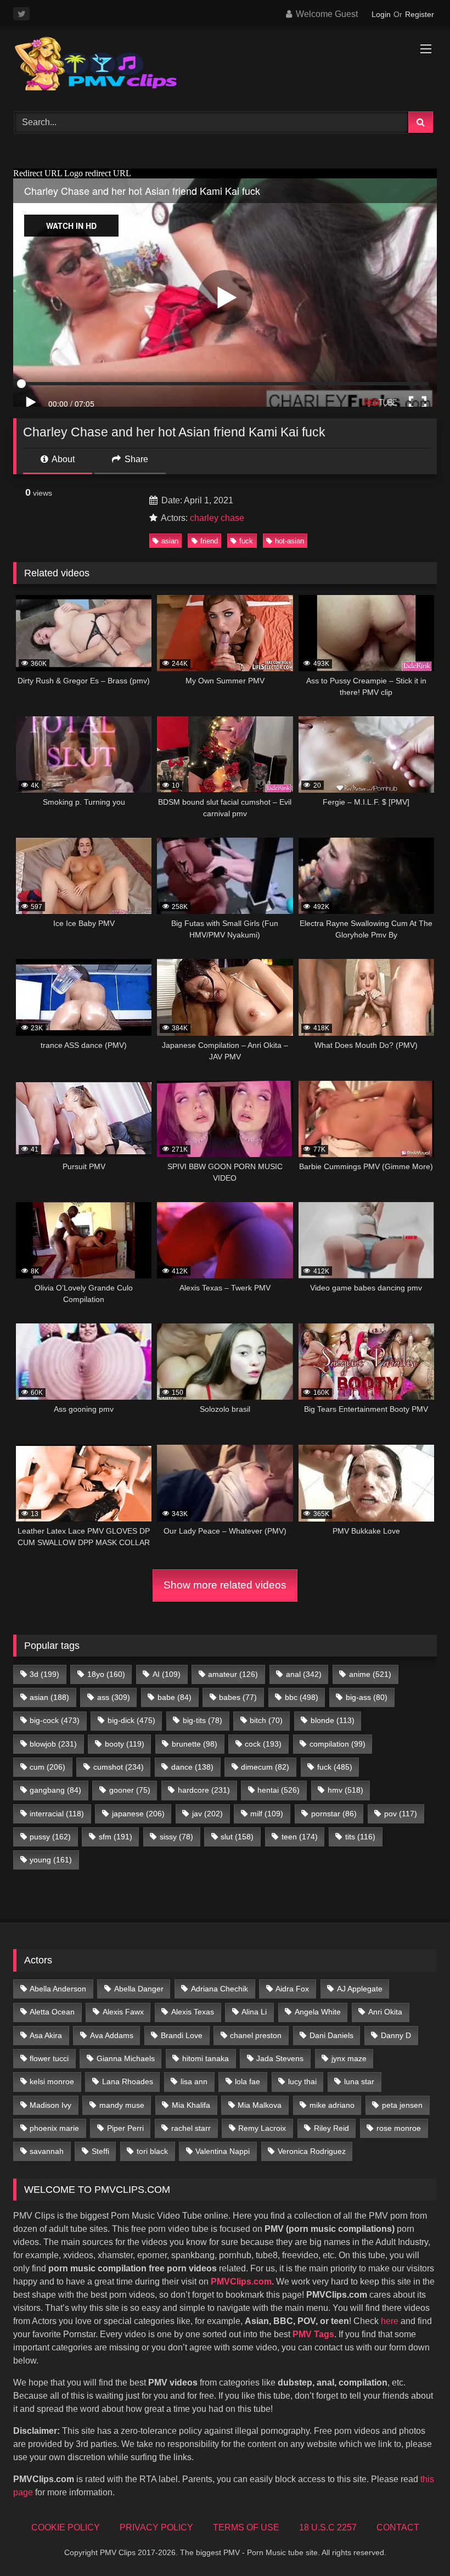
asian (170, 541)
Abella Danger (139, 1989)
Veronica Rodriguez (312, 2151)
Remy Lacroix (262, 2128)
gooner (130, 1790)
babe (175, 1697)
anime (370, 1674)
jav (207, 1814)
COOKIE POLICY (66, 2527)
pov (401, 1814)
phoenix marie (54, 2128)
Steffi (100, 2151)
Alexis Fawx (123, 2012)
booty (125, 1744)
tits (360, 1837)
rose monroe (399, 2128)
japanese (138, 1814)
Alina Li (254, 2012)
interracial (57, 1814)
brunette (195, 1744)
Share (135, 459)
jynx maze (349, 2058)
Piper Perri (125, 2128)
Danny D (396, 2035)
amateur (233, 1674)
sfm (116, 1837)
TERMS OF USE (246, 2527)
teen (300, 1837)
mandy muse (122, 2105)
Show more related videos (225, 1585)
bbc (302, 1697)
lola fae (248, 2081)
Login (381, 14)
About (62, 459)
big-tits (203, 1720)
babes (238, 1697)
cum (47, 1767)
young (51, 1860)
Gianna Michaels (126, 2058)
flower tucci (49, 2058)
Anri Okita (385, 2012)
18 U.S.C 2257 (328, 2527)
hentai (279, 1790)
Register (420, 14)
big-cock (55, 1720)
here (390, 2321)
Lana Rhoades (128, 2081)
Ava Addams (112, 2035)
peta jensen (402, 2105)
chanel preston (256, 2035)
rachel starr (191, 2128)
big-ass (367, 1697)
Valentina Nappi (223, 2151)
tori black (152, 2151)
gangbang (55, 1790)
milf (267, 1814)
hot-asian (289, 541)
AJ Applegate (360, 1989)
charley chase (217, 518)
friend (209, 541)
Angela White (318, 2012)
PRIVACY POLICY (156, 2527)
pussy (50, 1837)
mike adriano (332, 2105)
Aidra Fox (292, 1989)
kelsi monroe (52, 2081)
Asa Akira (46, 2035)
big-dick (131, 1720)
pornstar (334, 1814)
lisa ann (194, 2081)
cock (263, 1744)
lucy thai (302, 2081)
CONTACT (398, 2527)
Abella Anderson (58, 1989)
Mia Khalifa (191, 2105)
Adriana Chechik (220, 1989)
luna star (359, 2081)
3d (44, 1674)
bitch (266, 1720)
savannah (47, 2151)
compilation (337, 1744)
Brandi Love (182, 2035)
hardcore (204, 1790)
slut (237, 1837)
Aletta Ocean (52, 2012)
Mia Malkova (260, 2105)
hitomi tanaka (206, 2058)
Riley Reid (331, 2128)
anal (304, 1674)
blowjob (53, 1744)
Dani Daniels (331, 2035)
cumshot (119, 1767)
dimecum (265, 1767)
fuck (246, 541)
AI (167, 1674)
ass (114, 1697)
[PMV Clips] (225, 66)
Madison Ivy (50, 2105)
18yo (106, 1674)
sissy (176, 1837)
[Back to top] (416, 2543)
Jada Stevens (280, 2058)
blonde (333, 1720)
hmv (345, 1790)
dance (192, 1767)
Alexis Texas (193, 2012)
